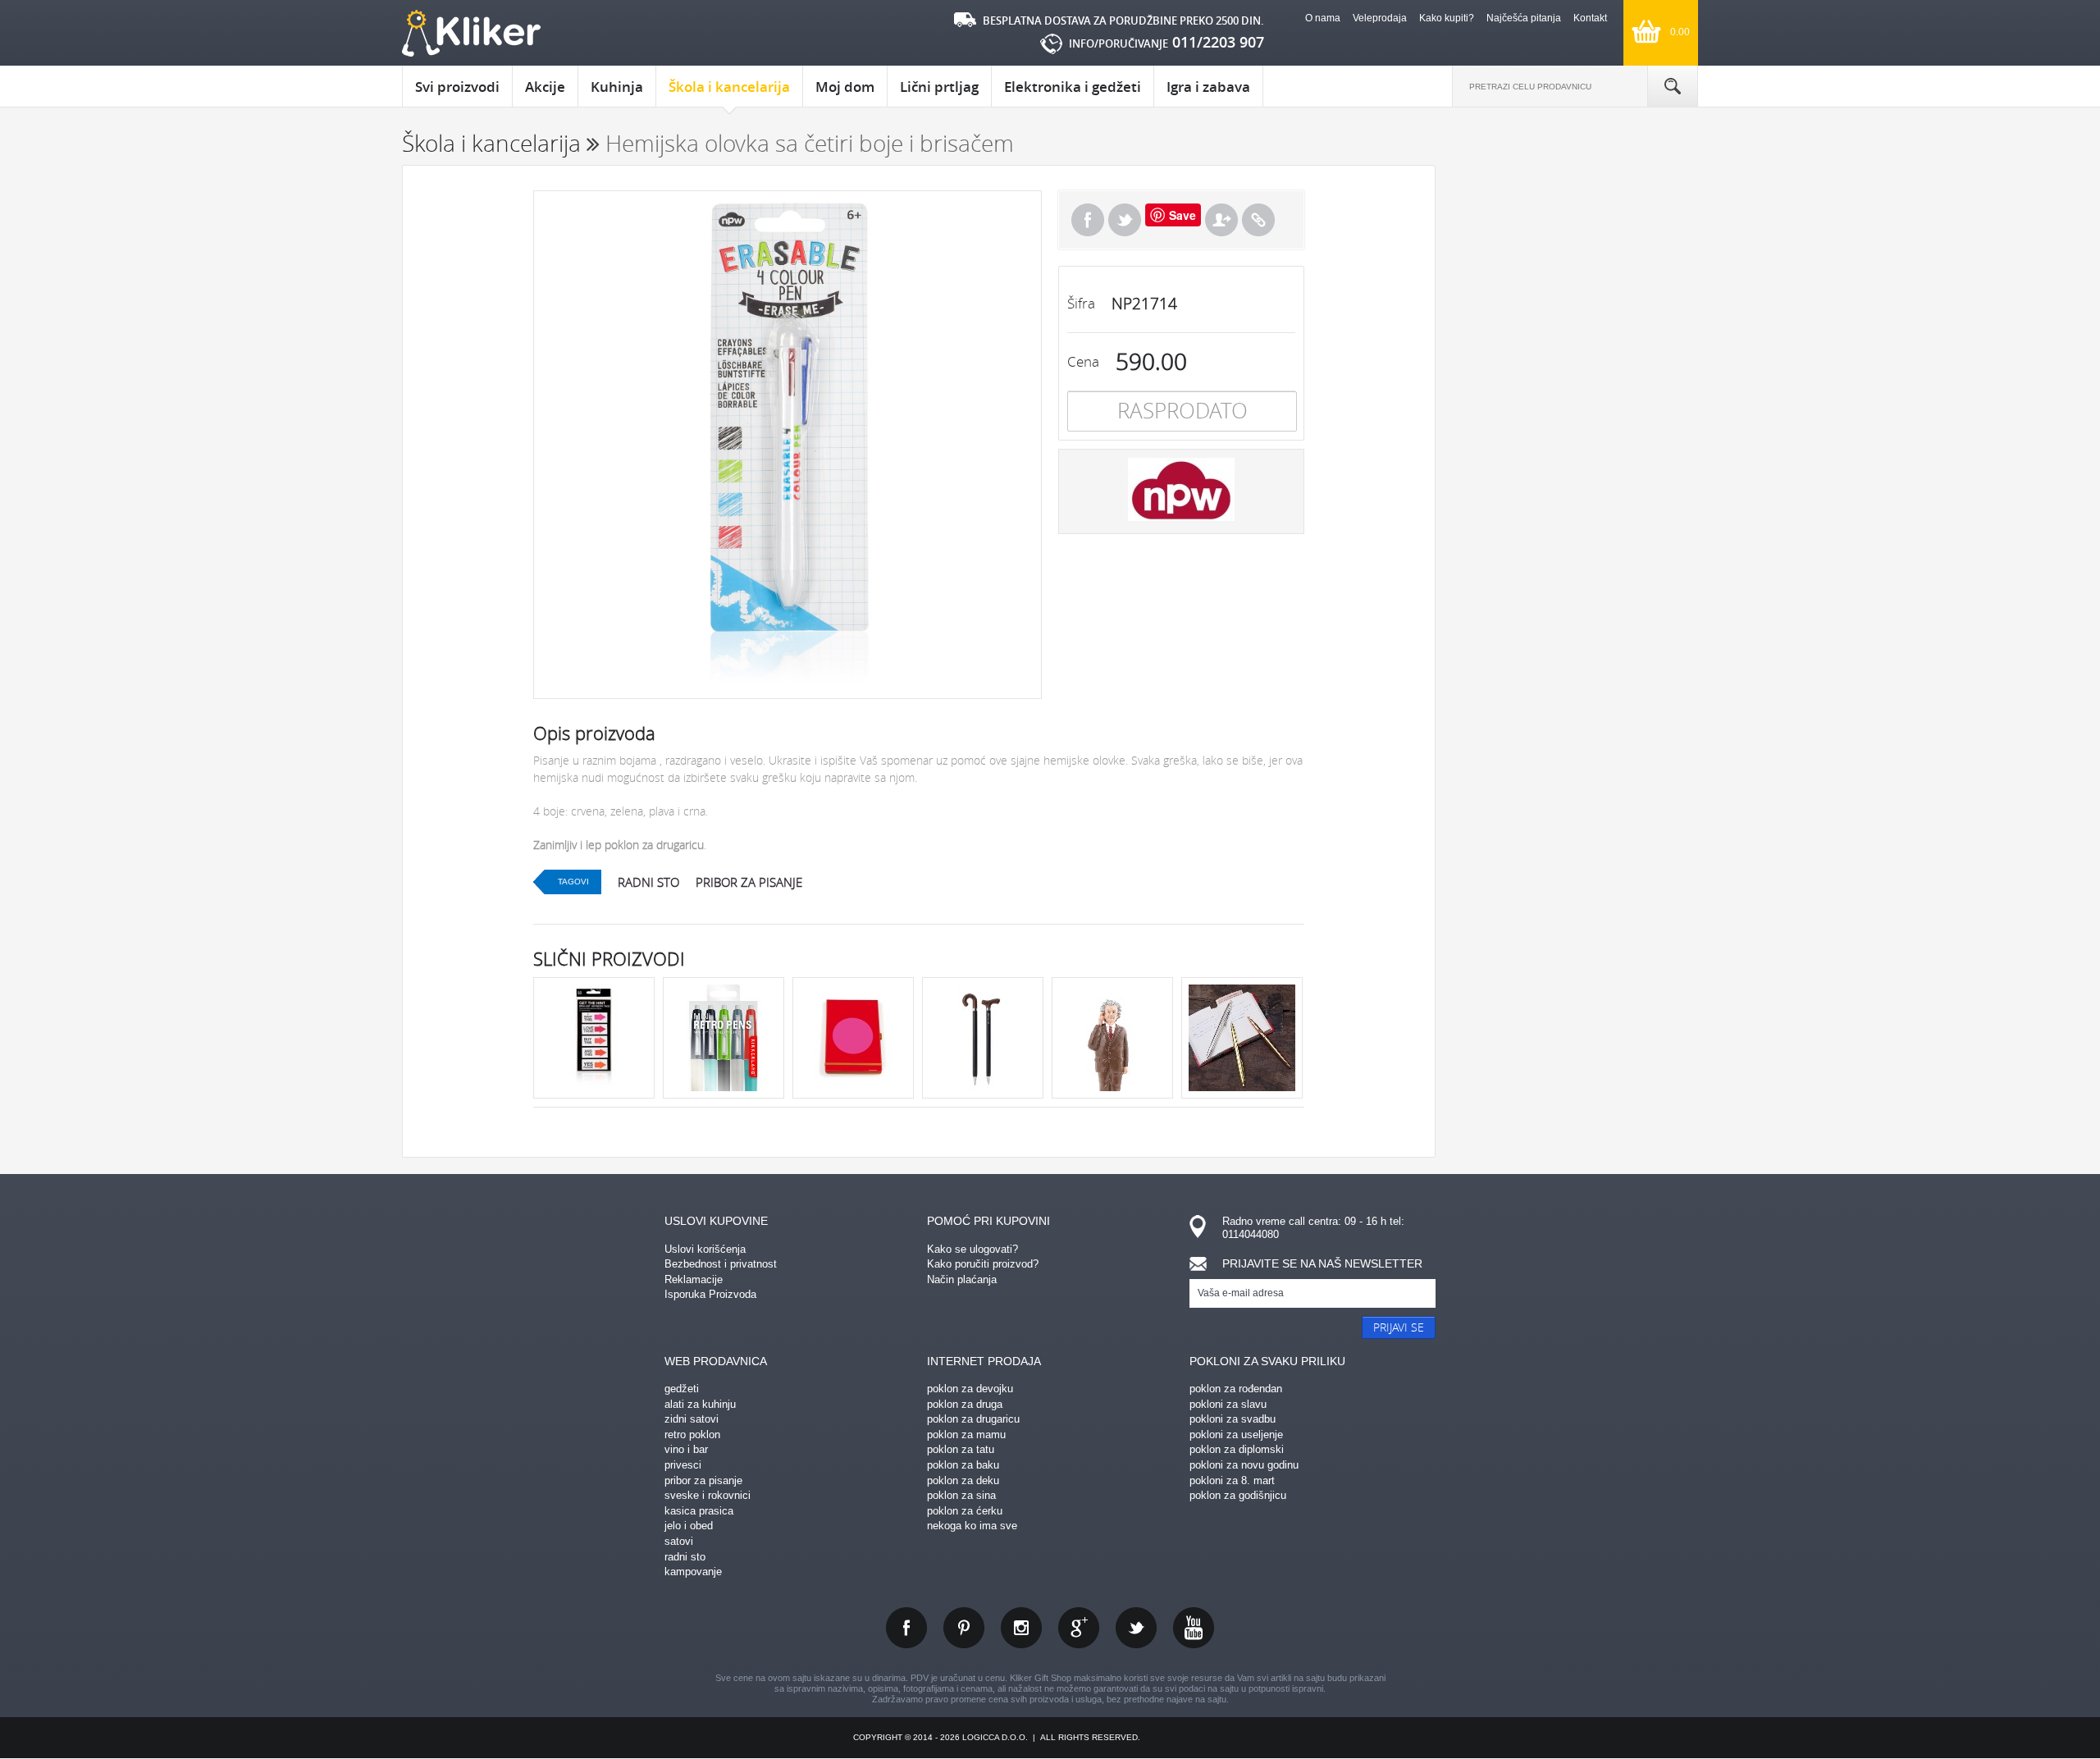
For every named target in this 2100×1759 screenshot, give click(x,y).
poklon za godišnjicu (1238, 1495)
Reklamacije (694, 1279)
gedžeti (682, 1389)
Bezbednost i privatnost (721, 1264)
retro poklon (692, 1435)
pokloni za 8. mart (1232, 1480)
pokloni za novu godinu (1244, 1465)
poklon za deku (963, 1480)
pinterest (964, 1628)
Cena (1083, 361)
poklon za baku (963, 1465)
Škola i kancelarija (729, 87)
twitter (1136, 1628)
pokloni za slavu (1228, 1404)
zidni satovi (692, 1419)
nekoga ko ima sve (972, 1526)
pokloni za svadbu (1233, 1419)
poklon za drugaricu (973, 1419)
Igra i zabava (1208, 87)
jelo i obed (689, 1526)
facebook (906, 1628)
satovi (679, 1541)
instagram (1021, 1628)
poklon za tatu (961, 1449)
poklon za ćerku (965, 1511)
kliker (471, 33)
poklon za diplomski (1237, 1449)
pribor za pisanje (749, 882)
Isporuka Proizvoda (710, 1294)
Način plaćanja (962, 1279)
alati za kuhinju (700, 1404)
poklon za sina (961, 1495)
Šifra (1081, 303)
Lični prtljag (939, 87)
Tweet (1125, 220)
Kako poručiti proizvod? (983, 1264)
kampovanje (693, 1572)
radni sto (648, 882)
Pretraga (1673, 86)
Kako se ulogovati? (972, 1249)
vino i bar (686, 1449)
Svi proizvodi (457, 87)
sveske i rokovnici (708, 1495)
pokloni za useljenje (1236, 1435)
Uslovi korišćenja (705, 1249)
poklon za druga (965, 1404)
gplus (1079, 1628)
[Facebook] (1088, 220)
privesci (683, 1465)
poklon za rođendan (1236, 1389)
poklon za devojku (970, 1389)
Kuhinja (617, 87)
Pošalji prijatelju (1221, 220)
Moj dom (845, 87)
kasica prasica (699, 1511)
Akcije (545, 87)
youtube (1194, 1628)
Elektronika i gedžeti (1073, 87)
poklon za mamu (966, 1435)
